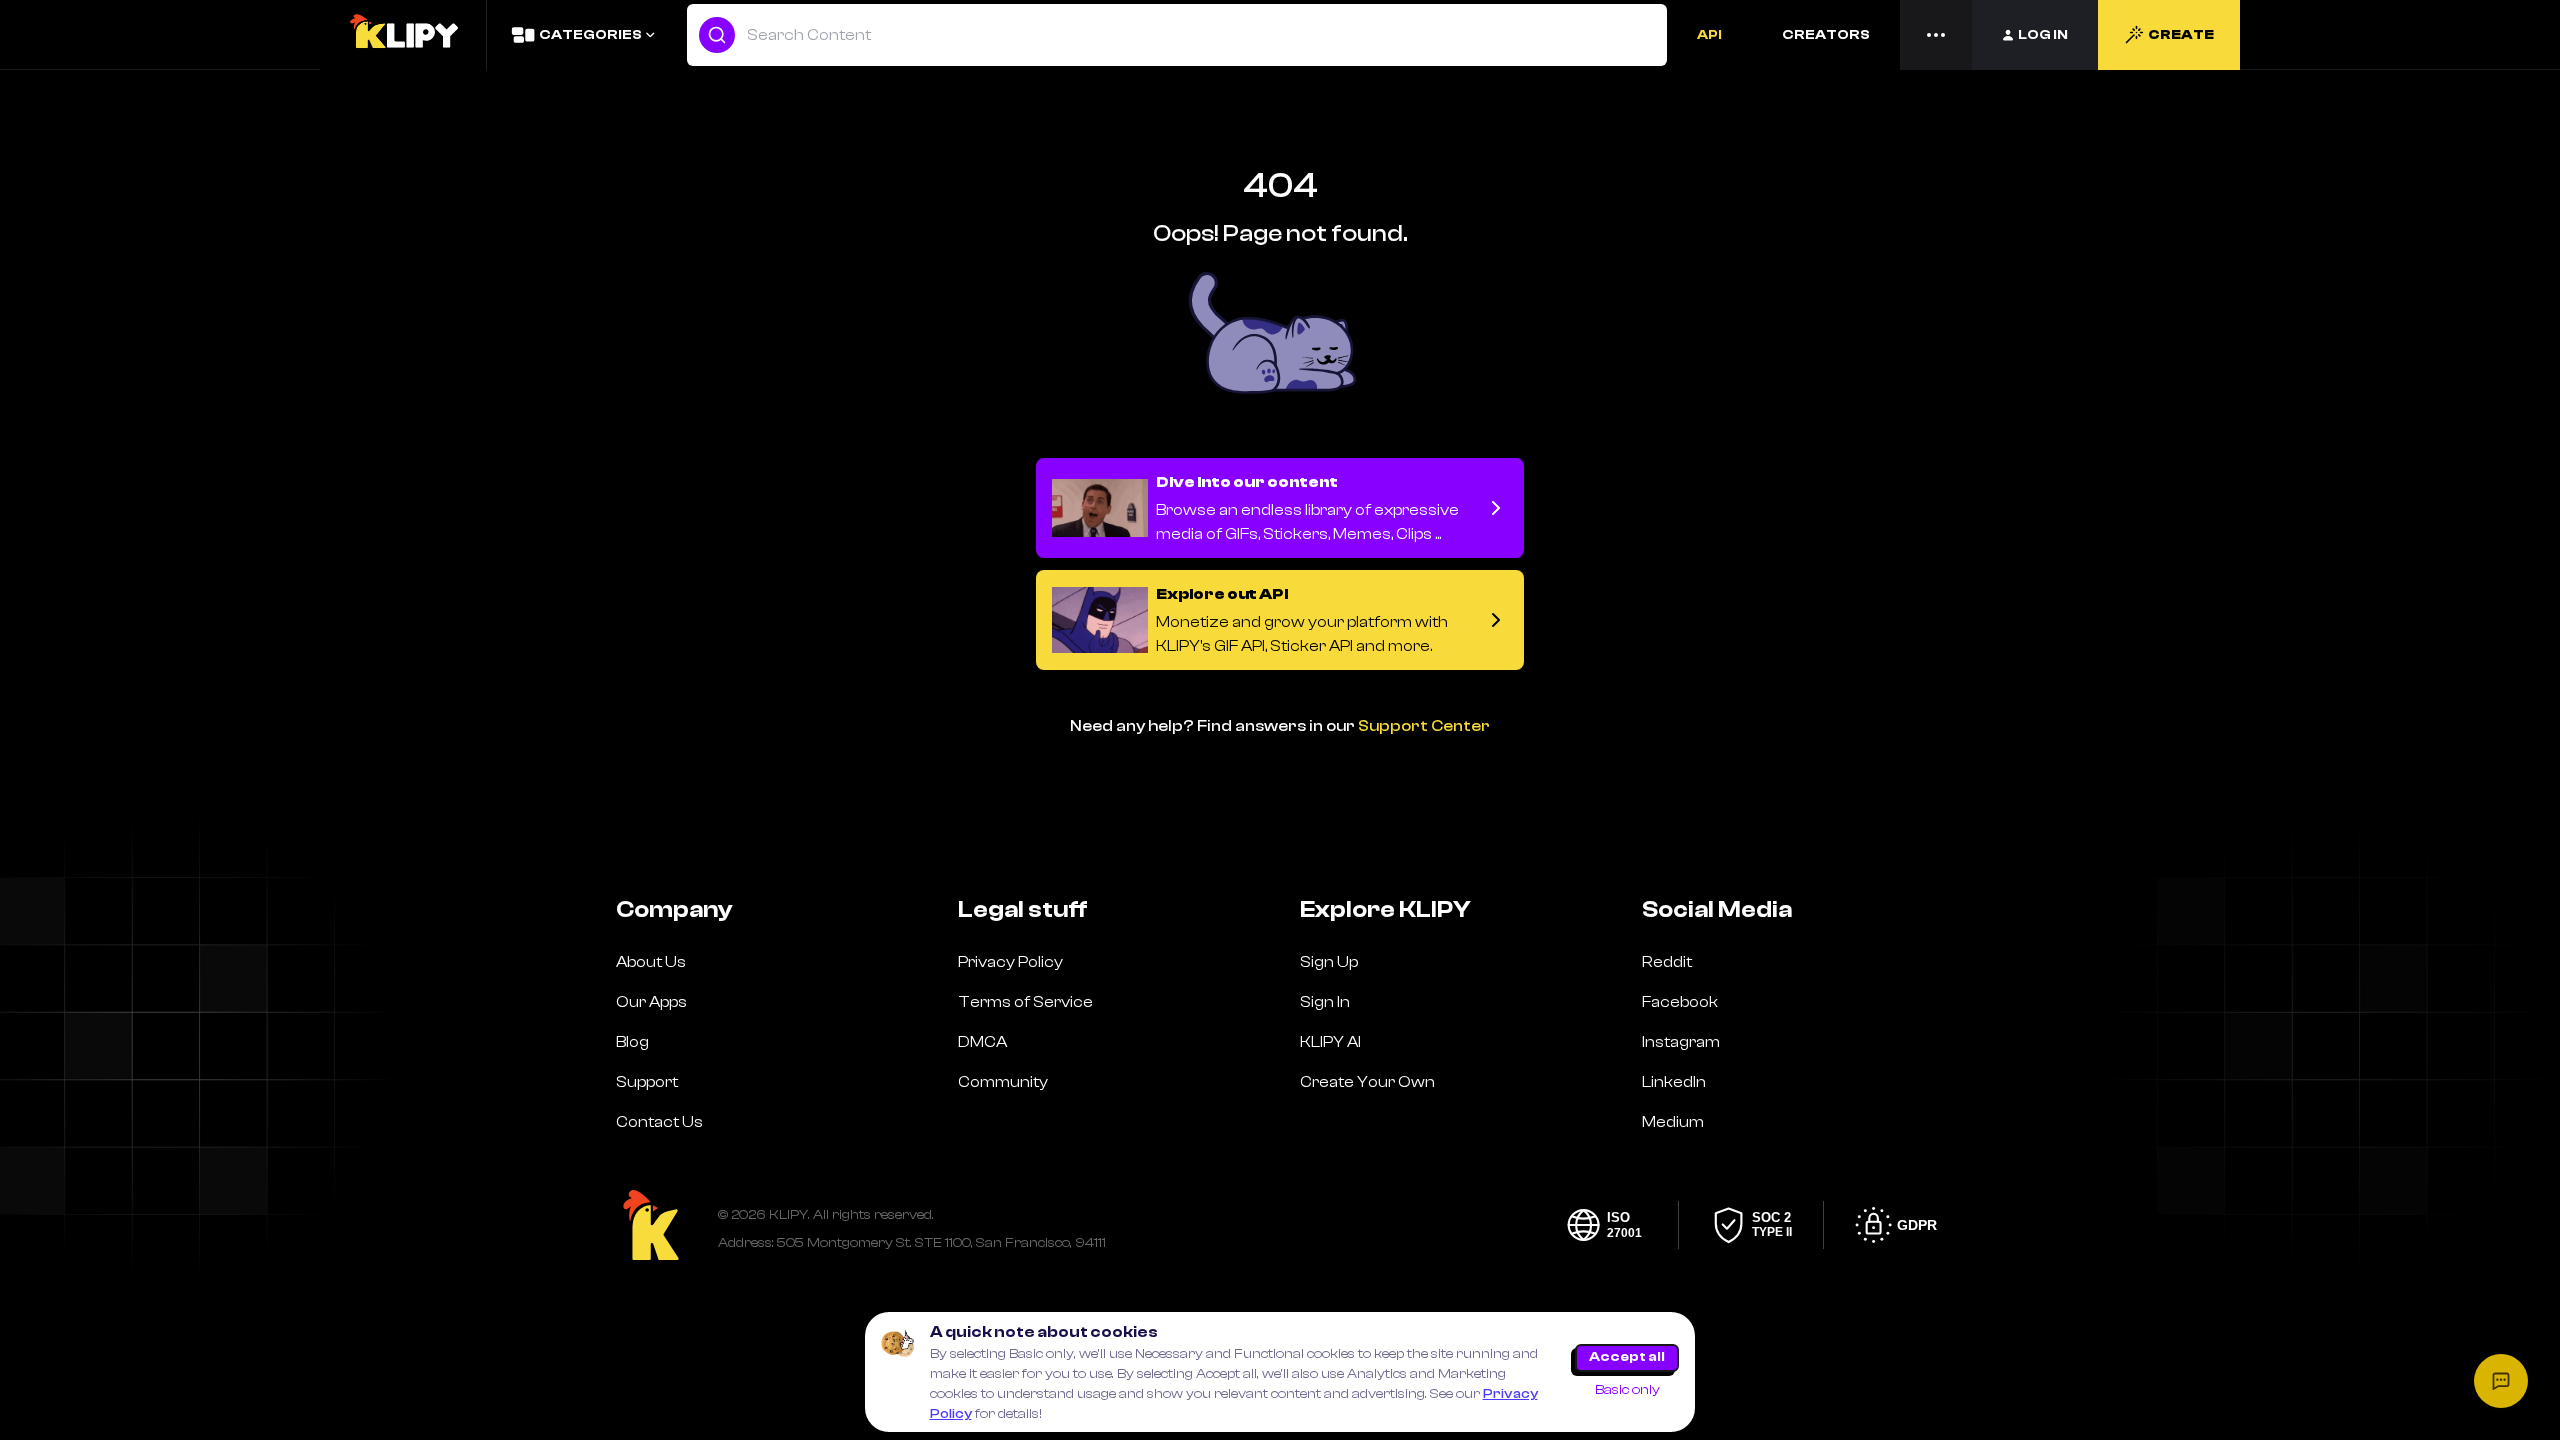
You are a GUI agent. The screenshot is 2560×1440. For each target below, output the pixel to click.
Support (647, 1082)
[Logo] (403, 35)
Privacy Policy (1010, 962)
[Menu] (1936, 35)
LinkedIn (1674, 1082)
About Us (651, 962)
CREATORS (1826, 35)
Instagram (1681, 1042)
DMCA (982, 1042)
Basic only (1627, 1390)
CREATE (2181, 35)
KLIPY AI (1330, 1042)
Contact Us (659, 1122)
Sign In (1325, 1002)
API (1709, 35)
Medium (1673, 1122)
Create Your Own (1367, 1082)
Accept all (1627, 1357)
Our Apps (651, 1002)
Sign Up (1329, 962)
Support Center (1424, 726)
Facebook (1680, 1002)
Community (1003, 1082)
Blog (632, 1042)
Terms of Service (1025, 1002)
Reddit (1667, 962)
